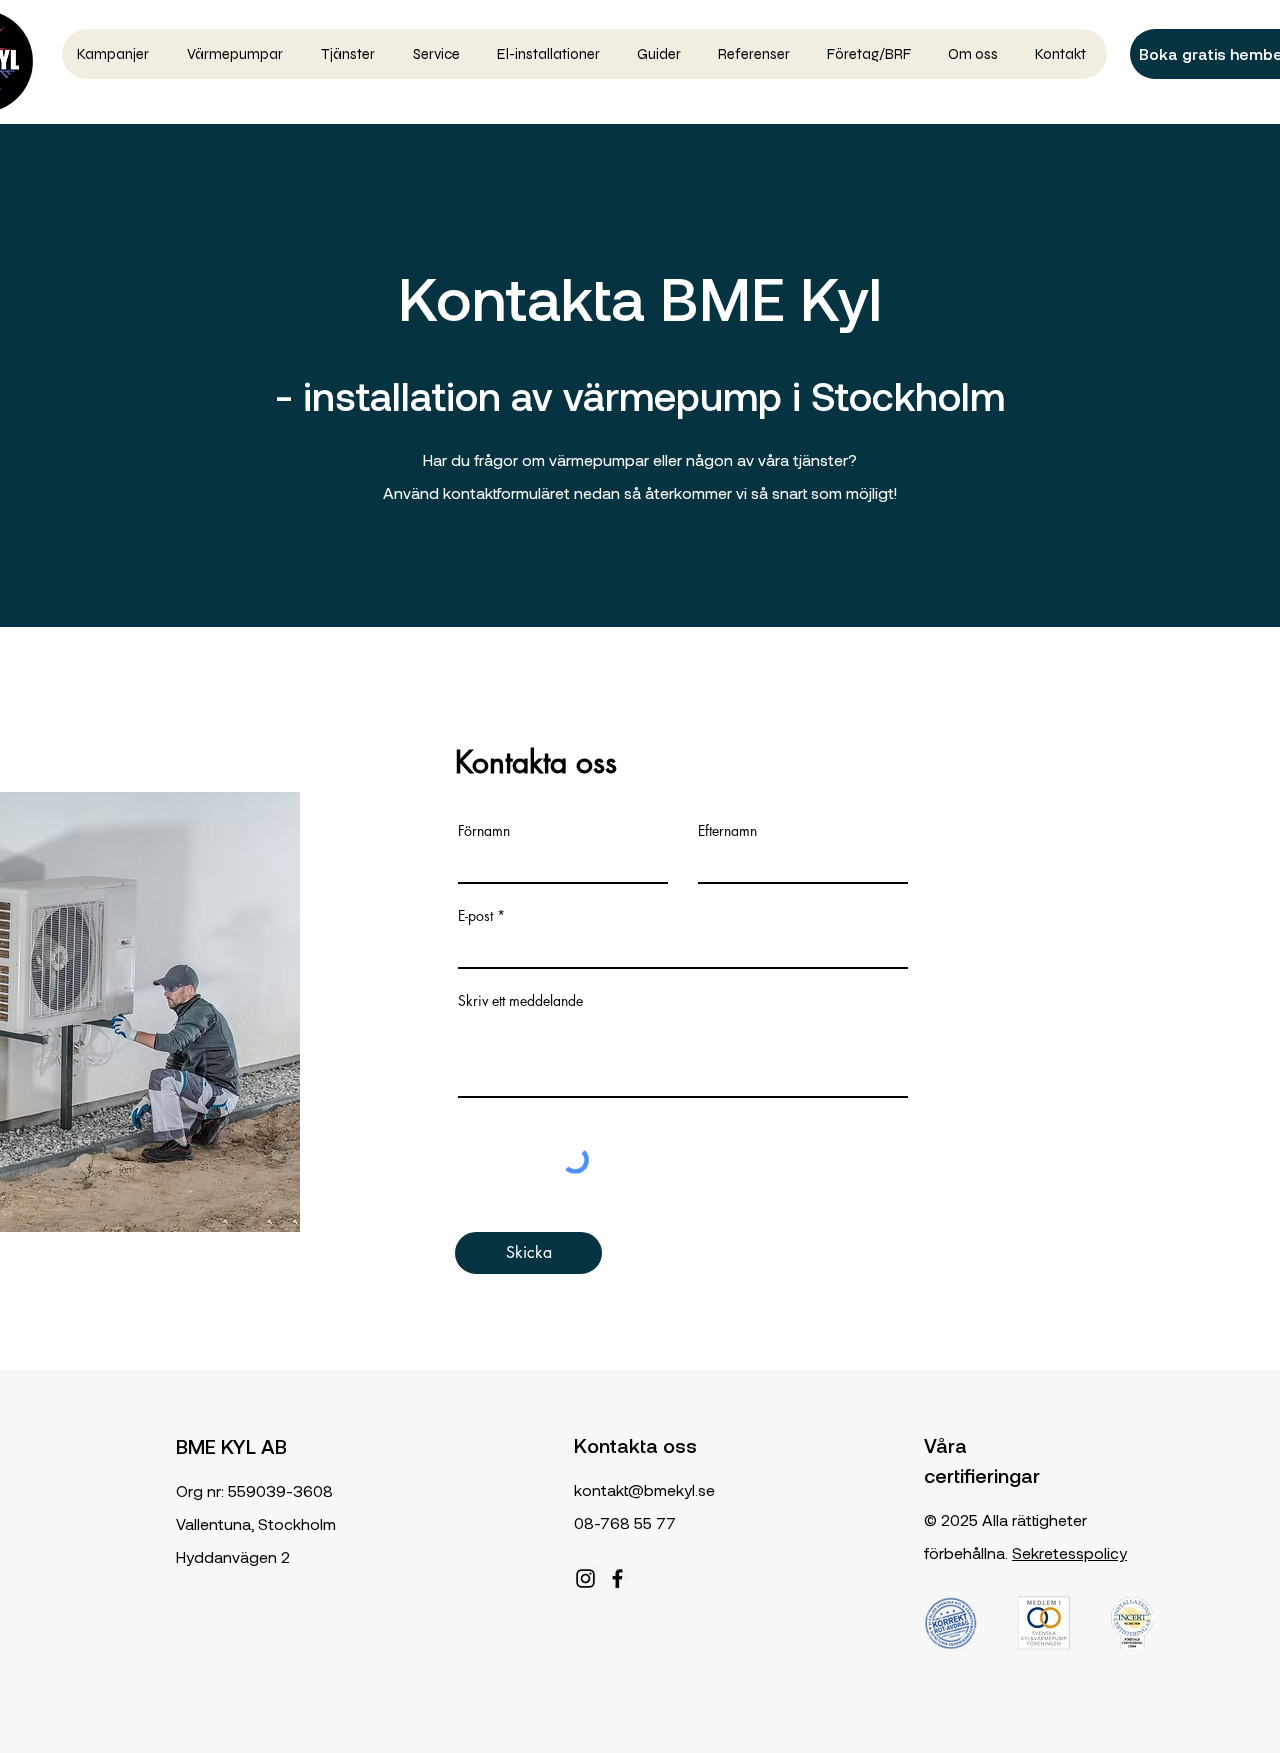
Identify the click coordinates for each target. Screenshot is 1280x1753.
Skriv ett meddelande (520, 1001)
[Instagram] (585, 1578)
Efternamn (727, 831)
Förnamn (484, 831)
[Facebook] (617, 1578)
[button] (238, 54)
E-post (475, 916)
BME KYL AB (231, 1446)
